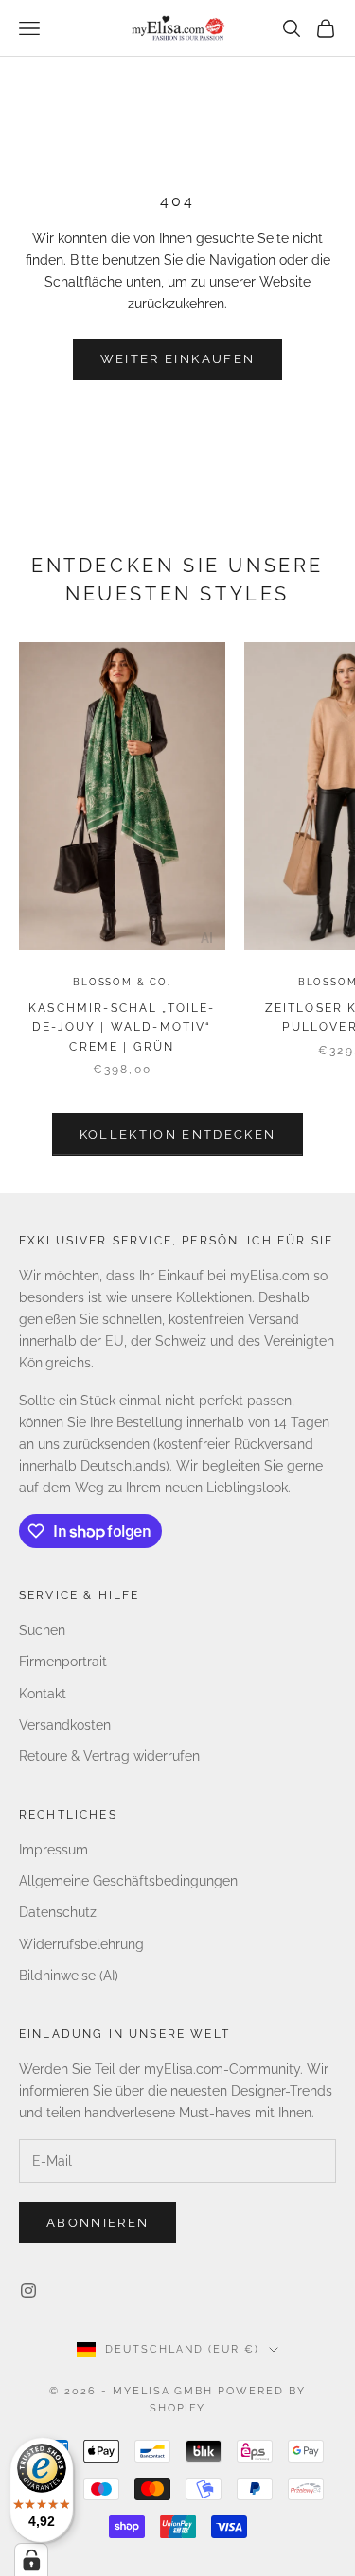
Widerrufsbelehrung (81, 1944)
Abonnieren (98, 2223)
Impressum (53, 1850)
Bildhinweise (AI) (69, 1976)
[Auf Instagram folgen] (28, 2290)
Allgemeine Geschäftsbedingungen (128, 1881)
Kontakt (43, 1694)
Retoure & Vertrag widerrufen (109, 1756)
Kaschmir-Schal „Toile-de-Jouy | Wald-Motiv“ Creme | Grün (122, 1027)
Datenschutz (58, 1912)
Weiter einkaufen (177, 359)
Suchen (42, 1630)
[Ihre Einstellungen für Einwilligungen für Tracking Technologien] (31, 2560)
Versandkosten (65, 1725)
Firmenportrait (63, 1662)
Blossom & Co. (122, 982)
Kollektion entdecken (178, 1134)
